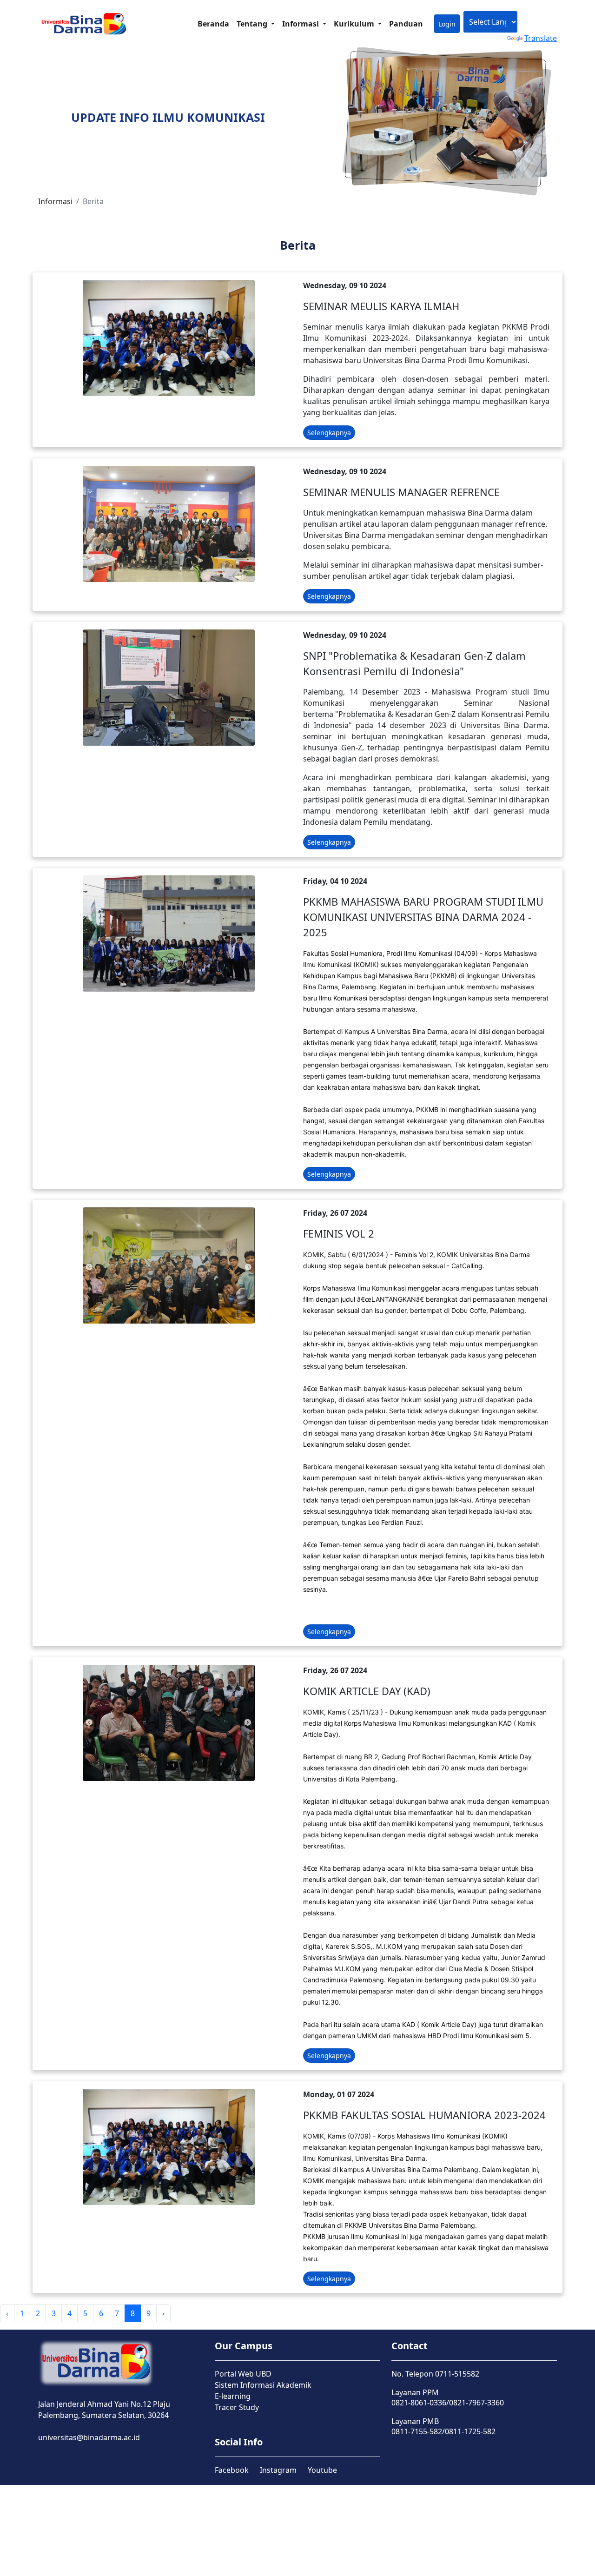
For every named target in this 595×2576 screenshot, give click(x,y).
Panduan (406, 24)
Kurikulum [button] (355, 24)
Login (447, 24)
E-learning (233, 2396)
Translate (541, 38)
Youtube (322, 2470)
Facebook (232, 2470)
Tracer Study (237, 2407)
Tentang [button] (253, 24)
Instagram (278, 2470)
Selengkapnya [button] (329, 433)
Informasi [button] (301, 24)
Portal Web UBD (243, 2374)
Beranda (213, 24)
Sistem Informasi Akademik (263, 2385)
